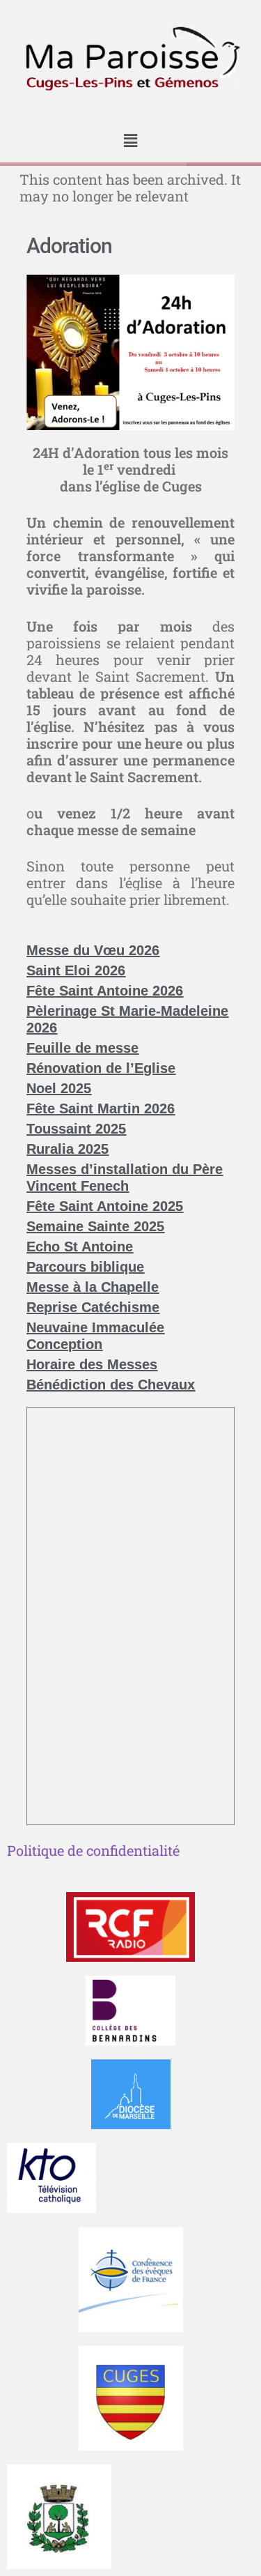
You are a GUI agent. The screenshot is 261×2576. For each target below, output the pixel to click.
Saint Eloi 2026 (76, 970)
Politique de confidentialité (93, 1850)
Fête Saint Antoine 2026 (105, 991)
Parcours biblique (85, 1267)
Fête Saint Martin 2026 (101, 1108)
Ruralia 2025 (68, 1149)
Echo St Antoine (80, 1247)
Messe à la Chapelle (93, 1287)
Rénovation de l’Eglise (101, 1068)
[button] (130, 141)
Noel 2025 (59, 1088)
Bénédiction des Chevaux (111, 1385)
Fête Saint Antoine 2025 (105, 1206)
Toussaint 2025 (76, 1129)
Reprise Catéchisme (93, 1307)
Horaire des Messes (92, 1364)
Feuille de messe (82, 1048)
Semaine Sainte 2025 (95, 1226)
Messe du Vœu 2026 (93, 950)
